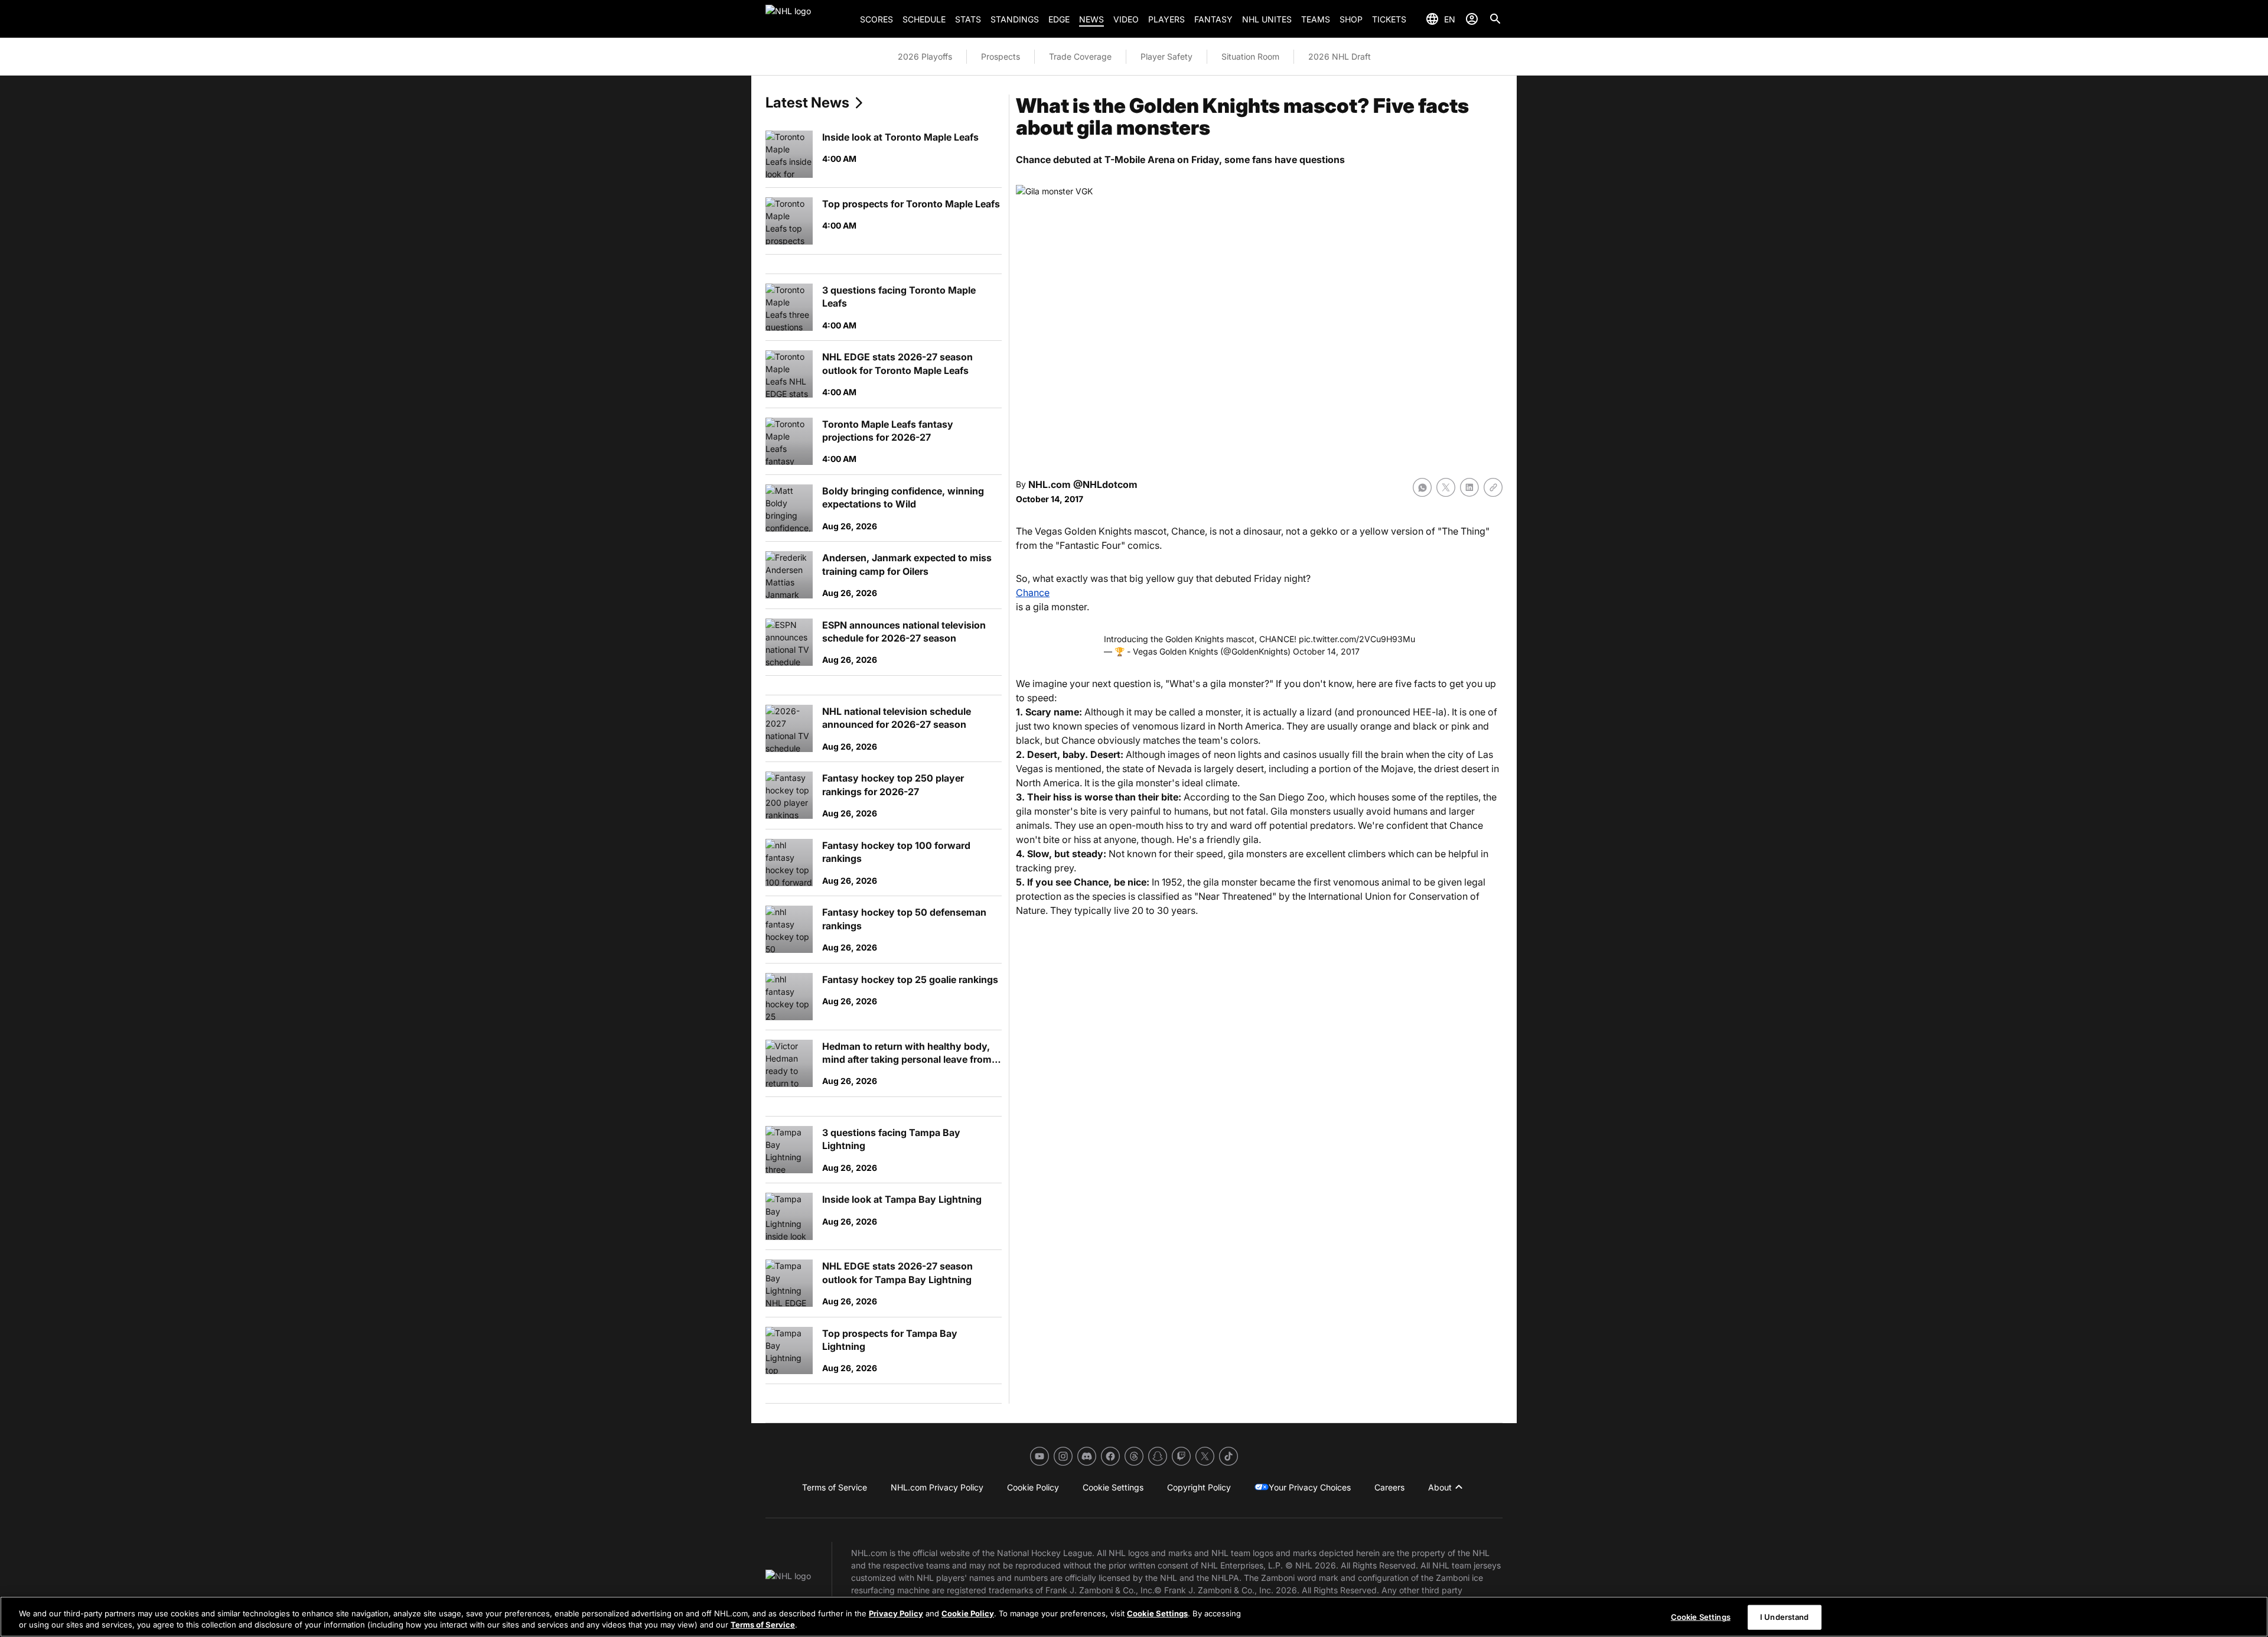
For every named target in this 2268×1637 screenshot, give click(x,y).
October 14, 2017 (1326, 651)
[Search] (1495, 19)
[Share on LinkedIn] (1469, 487)
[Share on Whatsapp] (1422, 487)
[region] (1134, 1617)
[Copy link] (1493, 487)
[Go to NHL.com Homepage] (808, 19)
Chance (1033, 593)
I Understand (1785, 1617)
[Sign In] (1472, 19)
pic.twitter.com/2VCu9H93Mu (1357, 639)
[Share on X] (1446, 487)
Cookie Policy (968, 1613)
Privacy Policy (896, 1613)
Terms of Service (763, 1625)
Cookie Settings (1157, 1613)
